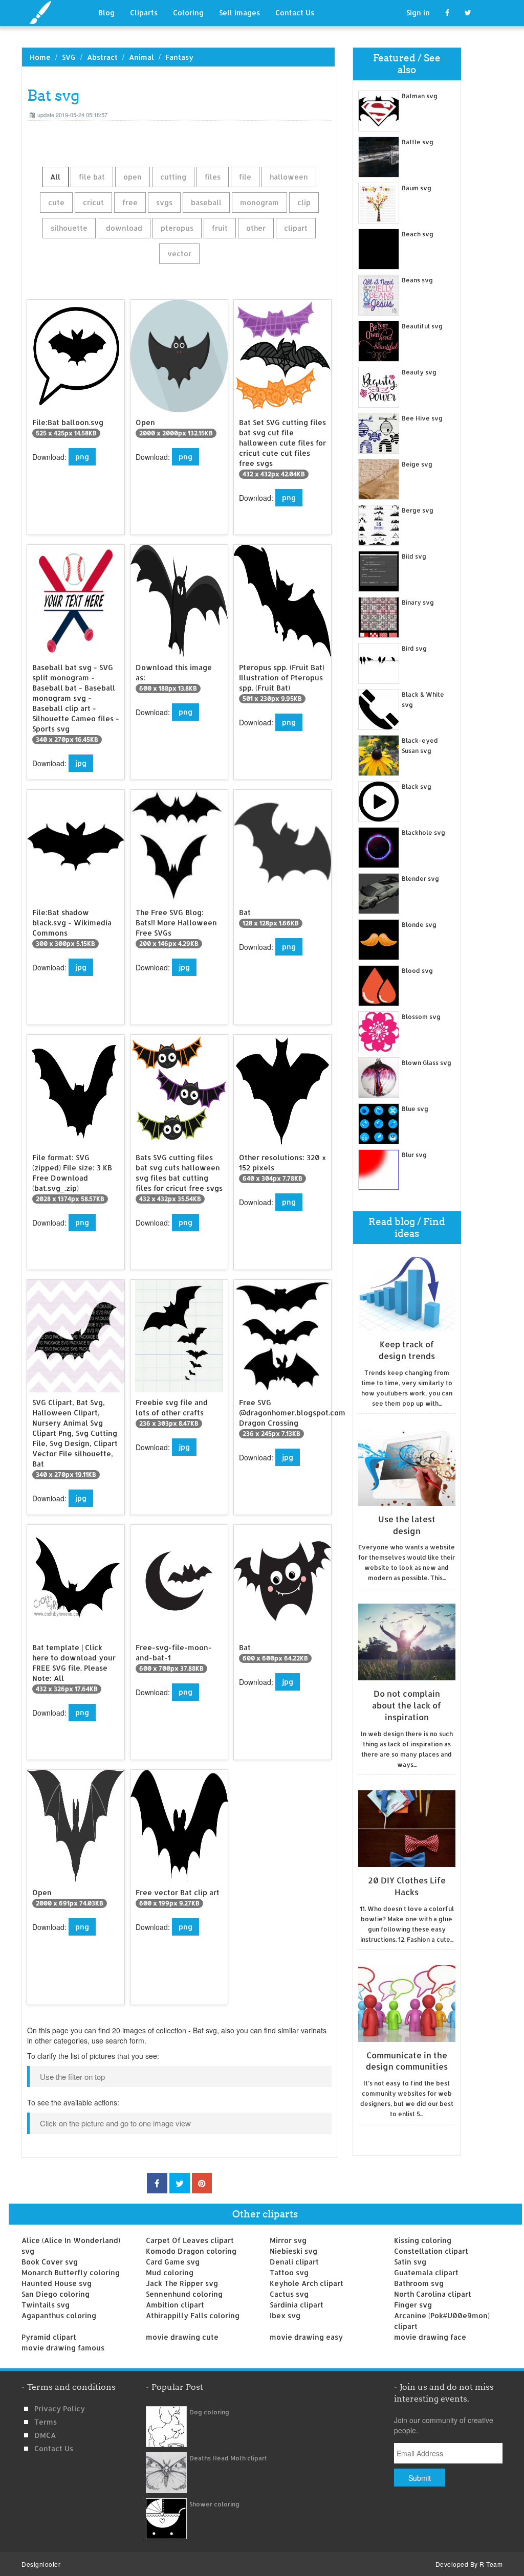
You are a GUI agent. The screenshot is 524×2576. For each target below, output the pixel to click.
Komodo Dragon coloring (191, 2251)
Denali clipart (294, 2262)
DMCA (45, 2435)
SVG (69, 57)
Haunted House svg (57, 2283)
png (82, 457)
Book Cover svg (50, 2262)
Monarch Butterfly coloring (71, 2272)
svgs (164, 202)
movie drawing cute (182, 2337)
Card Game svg (173, 2262)
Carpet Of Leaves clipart (190, 2240)
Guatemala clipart (426, 2272)
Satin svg (410, 2262)
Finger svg (413, 2305)
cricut (93, 202)
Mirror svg (288, 2240)
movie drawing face (430, 2337)
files (213, 177)
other (256, 228)
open (133, 177)
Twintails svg (46, 2305)
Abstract (102, 57)
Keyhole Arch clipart (307, 2283)
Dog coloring (209, 2412)
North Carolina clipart (433, 2294)
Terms (46, 2422)
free (130, 202)
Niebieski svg (293, 2251)
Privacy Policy (60, 2408)
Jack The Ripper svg (182, 2283)
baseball (206, 202)
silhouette (69, 228)
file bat (92, 177)
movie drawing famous (63, 2348)
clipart (296, 228)
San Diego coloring (56, 2294)
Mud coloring (170, 2272)
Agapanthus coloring (59, 2315)
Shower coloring (214, 2504)
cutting (173, 177)
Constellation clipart (431, 2251)
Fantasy (179, 57)
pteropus (177, 228)
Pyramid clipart (49, 2337)
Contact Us (295, 13)
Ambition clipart (175, 2305)
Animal (141, 57)
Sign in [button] (418, 13)
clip (304, 202)
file (245, 177)
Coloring (188, 13)
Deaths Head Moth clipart (228, 2458)
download (124, 228)
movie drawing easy (306, 2337)
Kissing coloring (423, 2240)
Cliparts (144, 13)
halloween (289, 177)
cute (56, 202)
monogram (259, 202)
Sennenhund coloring (184, 2294)
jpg (81, 763)
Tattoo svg (289, 2272)
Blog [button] (106, 13)
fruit (220, 228)
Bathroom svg (419, 2283)
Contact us (54, 2448)
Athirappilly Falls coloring (193, 2315)
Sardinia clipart (297, 2305)
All (55, 177)
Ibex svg (285, 2315)
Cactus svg (289, 2294)
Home (40, 57)
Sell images (239, 13)
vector (179, 253)
